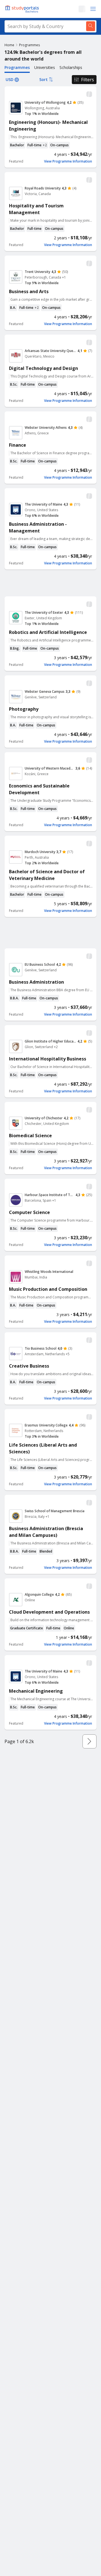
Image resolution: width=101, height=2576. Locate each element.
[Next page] (89, 1741)
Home (9, 45)
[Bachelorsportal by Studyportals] (22, 9)
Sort (43, 79)
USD (10, 79)
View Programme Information (68, 161)
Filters (88, 80)
